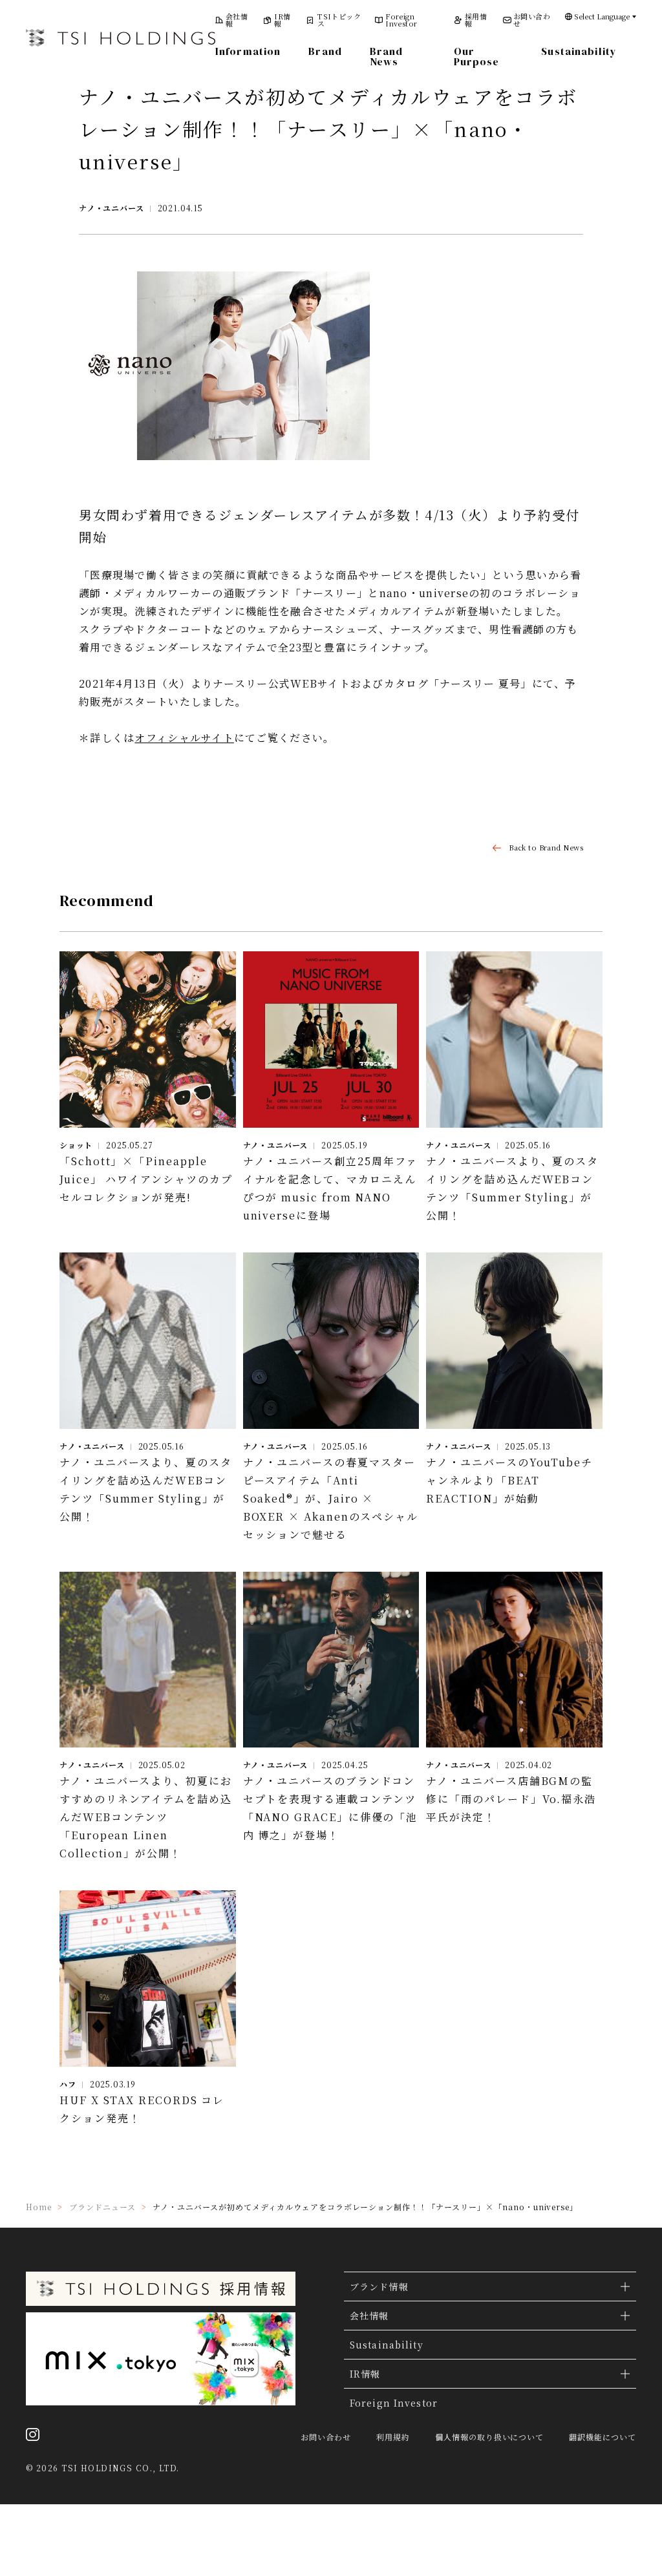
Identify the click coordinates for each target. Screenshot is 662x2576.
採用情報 (476, 20)
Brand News (387, 56)
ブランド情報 (379, 2286)
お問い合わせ (532, 20)
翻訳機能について (603, 2437)
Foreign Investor (401, 20)
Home (39, 2207)
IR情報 (282, 20)
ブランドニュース (102, 2207)
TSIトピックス (339, 20)
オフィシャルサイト (184, 738)
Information (248, 51)
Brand (325, 51)
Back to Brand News (546, 848)
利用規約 (393, 2437)
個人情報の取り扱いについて (489, 2437)
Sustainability (579, 51)
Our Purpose (477, 56)
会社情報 (237, 20)
